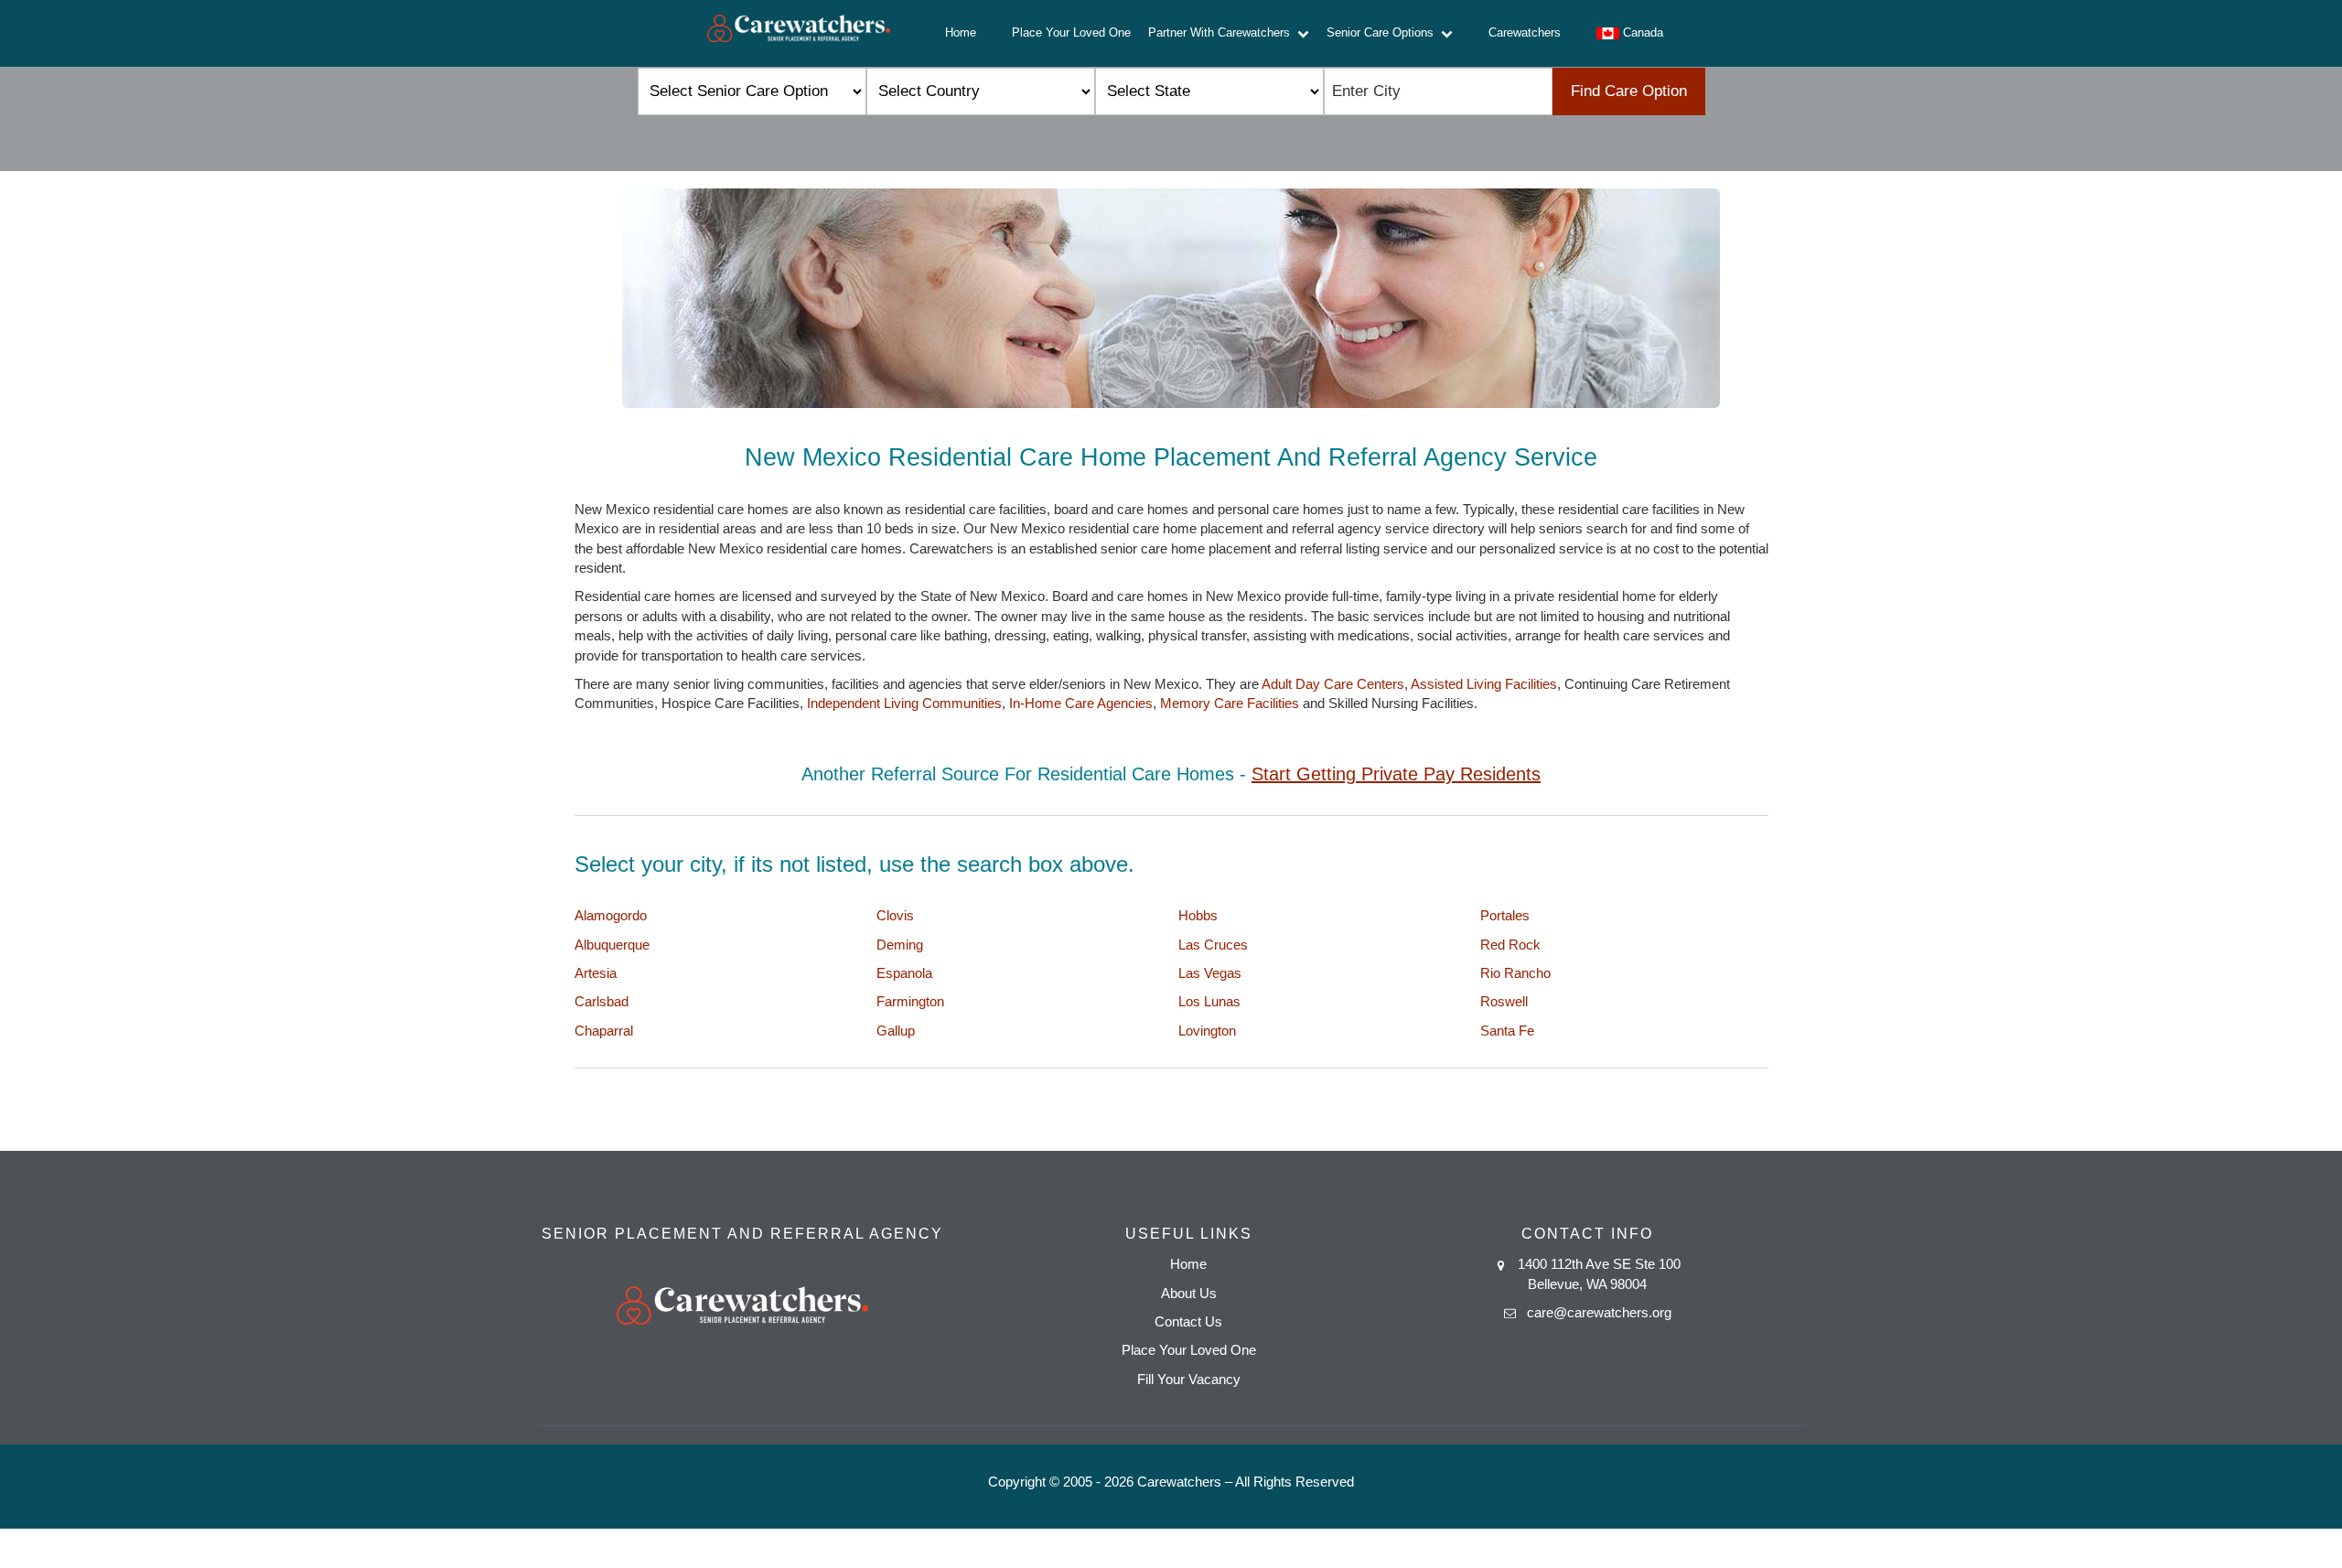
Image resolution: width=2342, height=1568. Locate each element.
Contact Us (1188, 1321)
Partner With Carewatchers (1223, 32)
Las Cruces (1213, 945)
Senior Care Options (1384, 32)
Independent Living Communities (904, 703)
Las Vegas (1210, 973)
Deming (900, 945)
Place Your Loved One (1071, 32)
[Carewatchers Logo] (799, 33)
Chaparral (604, 1031)
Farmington (910, 1001)
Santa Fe (1507, 1031)
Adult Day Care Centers (1333, 684)
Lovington (1207, 1031)
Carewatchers (1525, 32)
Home (961, 32)
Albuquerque (612, 945)
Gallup (896, 1031)
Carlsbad (602, 1001)
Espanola (904, 973)
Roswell (1504, 1001)
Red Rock (1510, 945)
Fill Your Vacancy (1189, 1379)
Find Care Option (1629, 91)
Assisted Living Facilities (1484, 684)
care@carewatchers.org (1599, 1312)
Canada (1641, 32)
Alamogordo (611, 915)
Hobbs (1198, 915)
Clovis (895, 915)
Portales (1505, 915)
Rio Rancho (1515, 973)
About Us (1189, 1293)
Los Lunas (1209, 1001)
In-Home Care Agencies (1081, 703)
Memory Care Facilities (1230, 703)
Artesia (596, 973)
